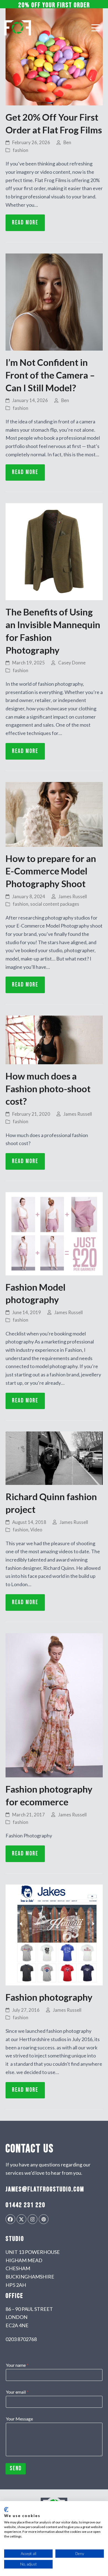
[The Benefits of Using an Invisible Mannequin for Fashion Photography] (54, 551)
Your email (17, 2392)
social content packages (55, 904)
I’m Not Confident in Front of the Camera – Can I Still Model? (50, 375)
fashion (20, 150)
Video (36, 1530)
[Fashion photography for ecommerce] (54, 1705)
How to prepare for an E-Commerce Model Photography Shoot (51, 871)
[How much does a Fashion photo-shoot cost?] (54, 1039)
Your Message (19, 2419)
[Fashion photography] (54, 1934)
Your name (17, 2365)
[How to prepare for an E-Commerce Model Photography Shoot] (54, 814)
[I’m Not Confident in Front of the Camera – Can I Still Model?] (54, 301)
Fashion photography (49, 1997)
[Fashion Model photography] (54, 1233)
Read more (25, 223)
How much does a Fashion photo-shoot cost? (48, 1088)
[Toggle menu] (96, 28)
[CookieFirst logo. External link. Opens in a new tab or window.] (6, 2510)
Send (16, 2468)
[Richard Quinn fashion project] (54, 1458)
